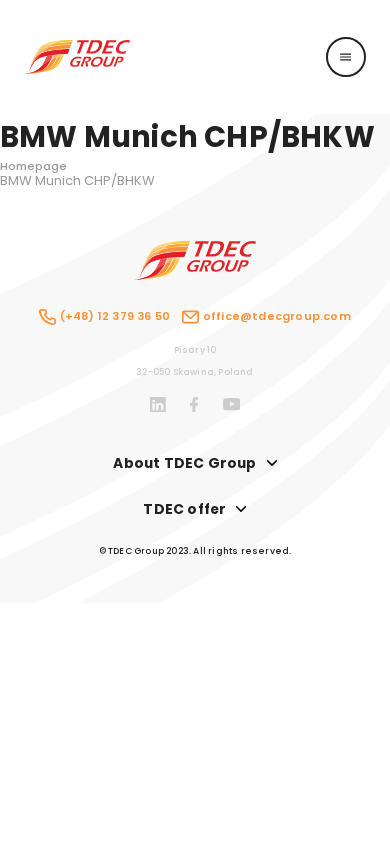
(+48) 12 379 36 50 (115, 316)
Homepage (33, 166)
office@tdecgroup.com (276, 316)
